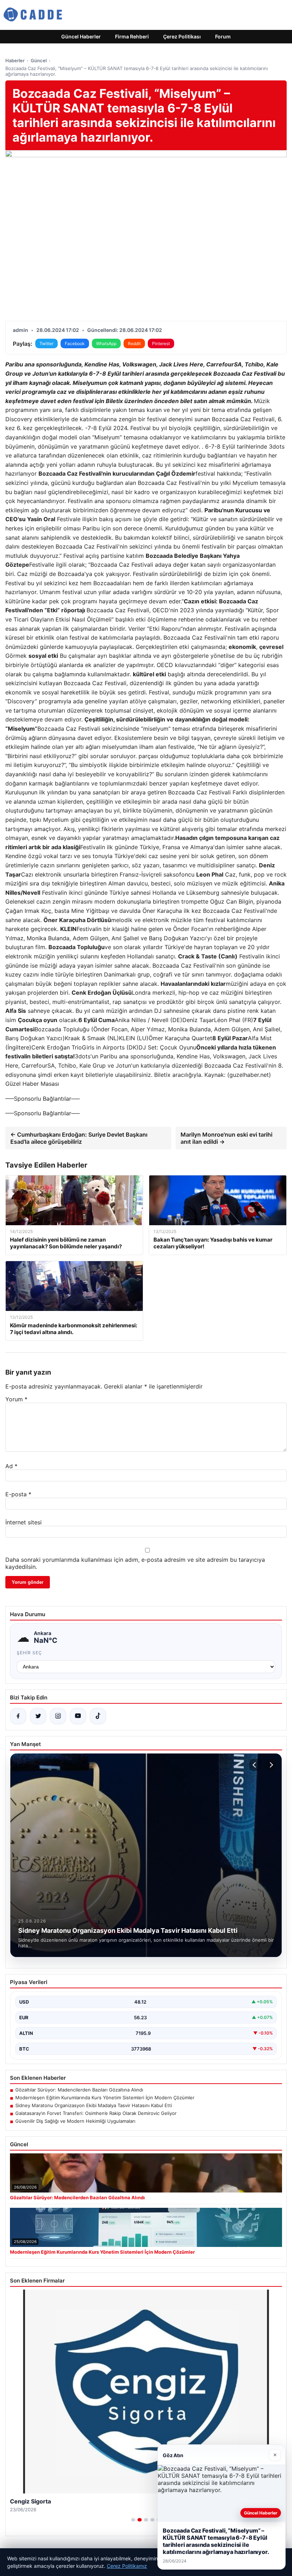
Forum (223, 36)
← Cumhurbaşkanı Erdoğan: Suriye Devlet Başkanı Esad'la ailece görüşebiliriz (79, 1138)
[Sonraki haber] (270, 1765)
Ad (11, 1466)
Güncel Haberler (81, 36)
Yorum (16, 1399)
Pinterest (161, 343)
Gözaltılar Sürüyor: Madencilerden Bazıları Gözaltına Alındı (79, 2090)
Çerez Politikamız (127, 2566)
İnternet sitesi (24, 1522)
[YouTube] (78, 1716)
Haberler (15, 60)
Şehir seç (29, 1653)
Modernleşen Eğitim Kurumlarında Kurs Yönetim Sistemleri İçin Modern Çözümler (105, 2098)
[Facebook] (18, 1716)
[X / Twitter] (38, 1716)
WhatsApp (106, 343)
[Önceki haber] (255, 1765)
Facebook (75, 343)
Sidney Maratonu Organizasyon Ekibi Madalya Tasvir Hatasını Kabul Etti (94, 2105)
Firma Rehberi (132, 36)
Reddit (134, 343)
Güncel (39, 60)
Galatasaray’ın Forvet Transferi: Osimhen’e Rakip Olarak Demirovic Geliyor (96, 2113)
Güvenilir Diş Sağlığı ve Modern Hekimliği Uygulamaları (75, 2121)
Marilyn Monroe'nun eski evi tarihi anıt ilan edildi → (226, 1138)
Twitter (46, 343)
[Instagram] (58, 1716)
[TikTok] (98, 1716)
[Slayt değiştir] (133, 2520)
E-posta (18, 1494)
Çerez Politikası (182, 36)
